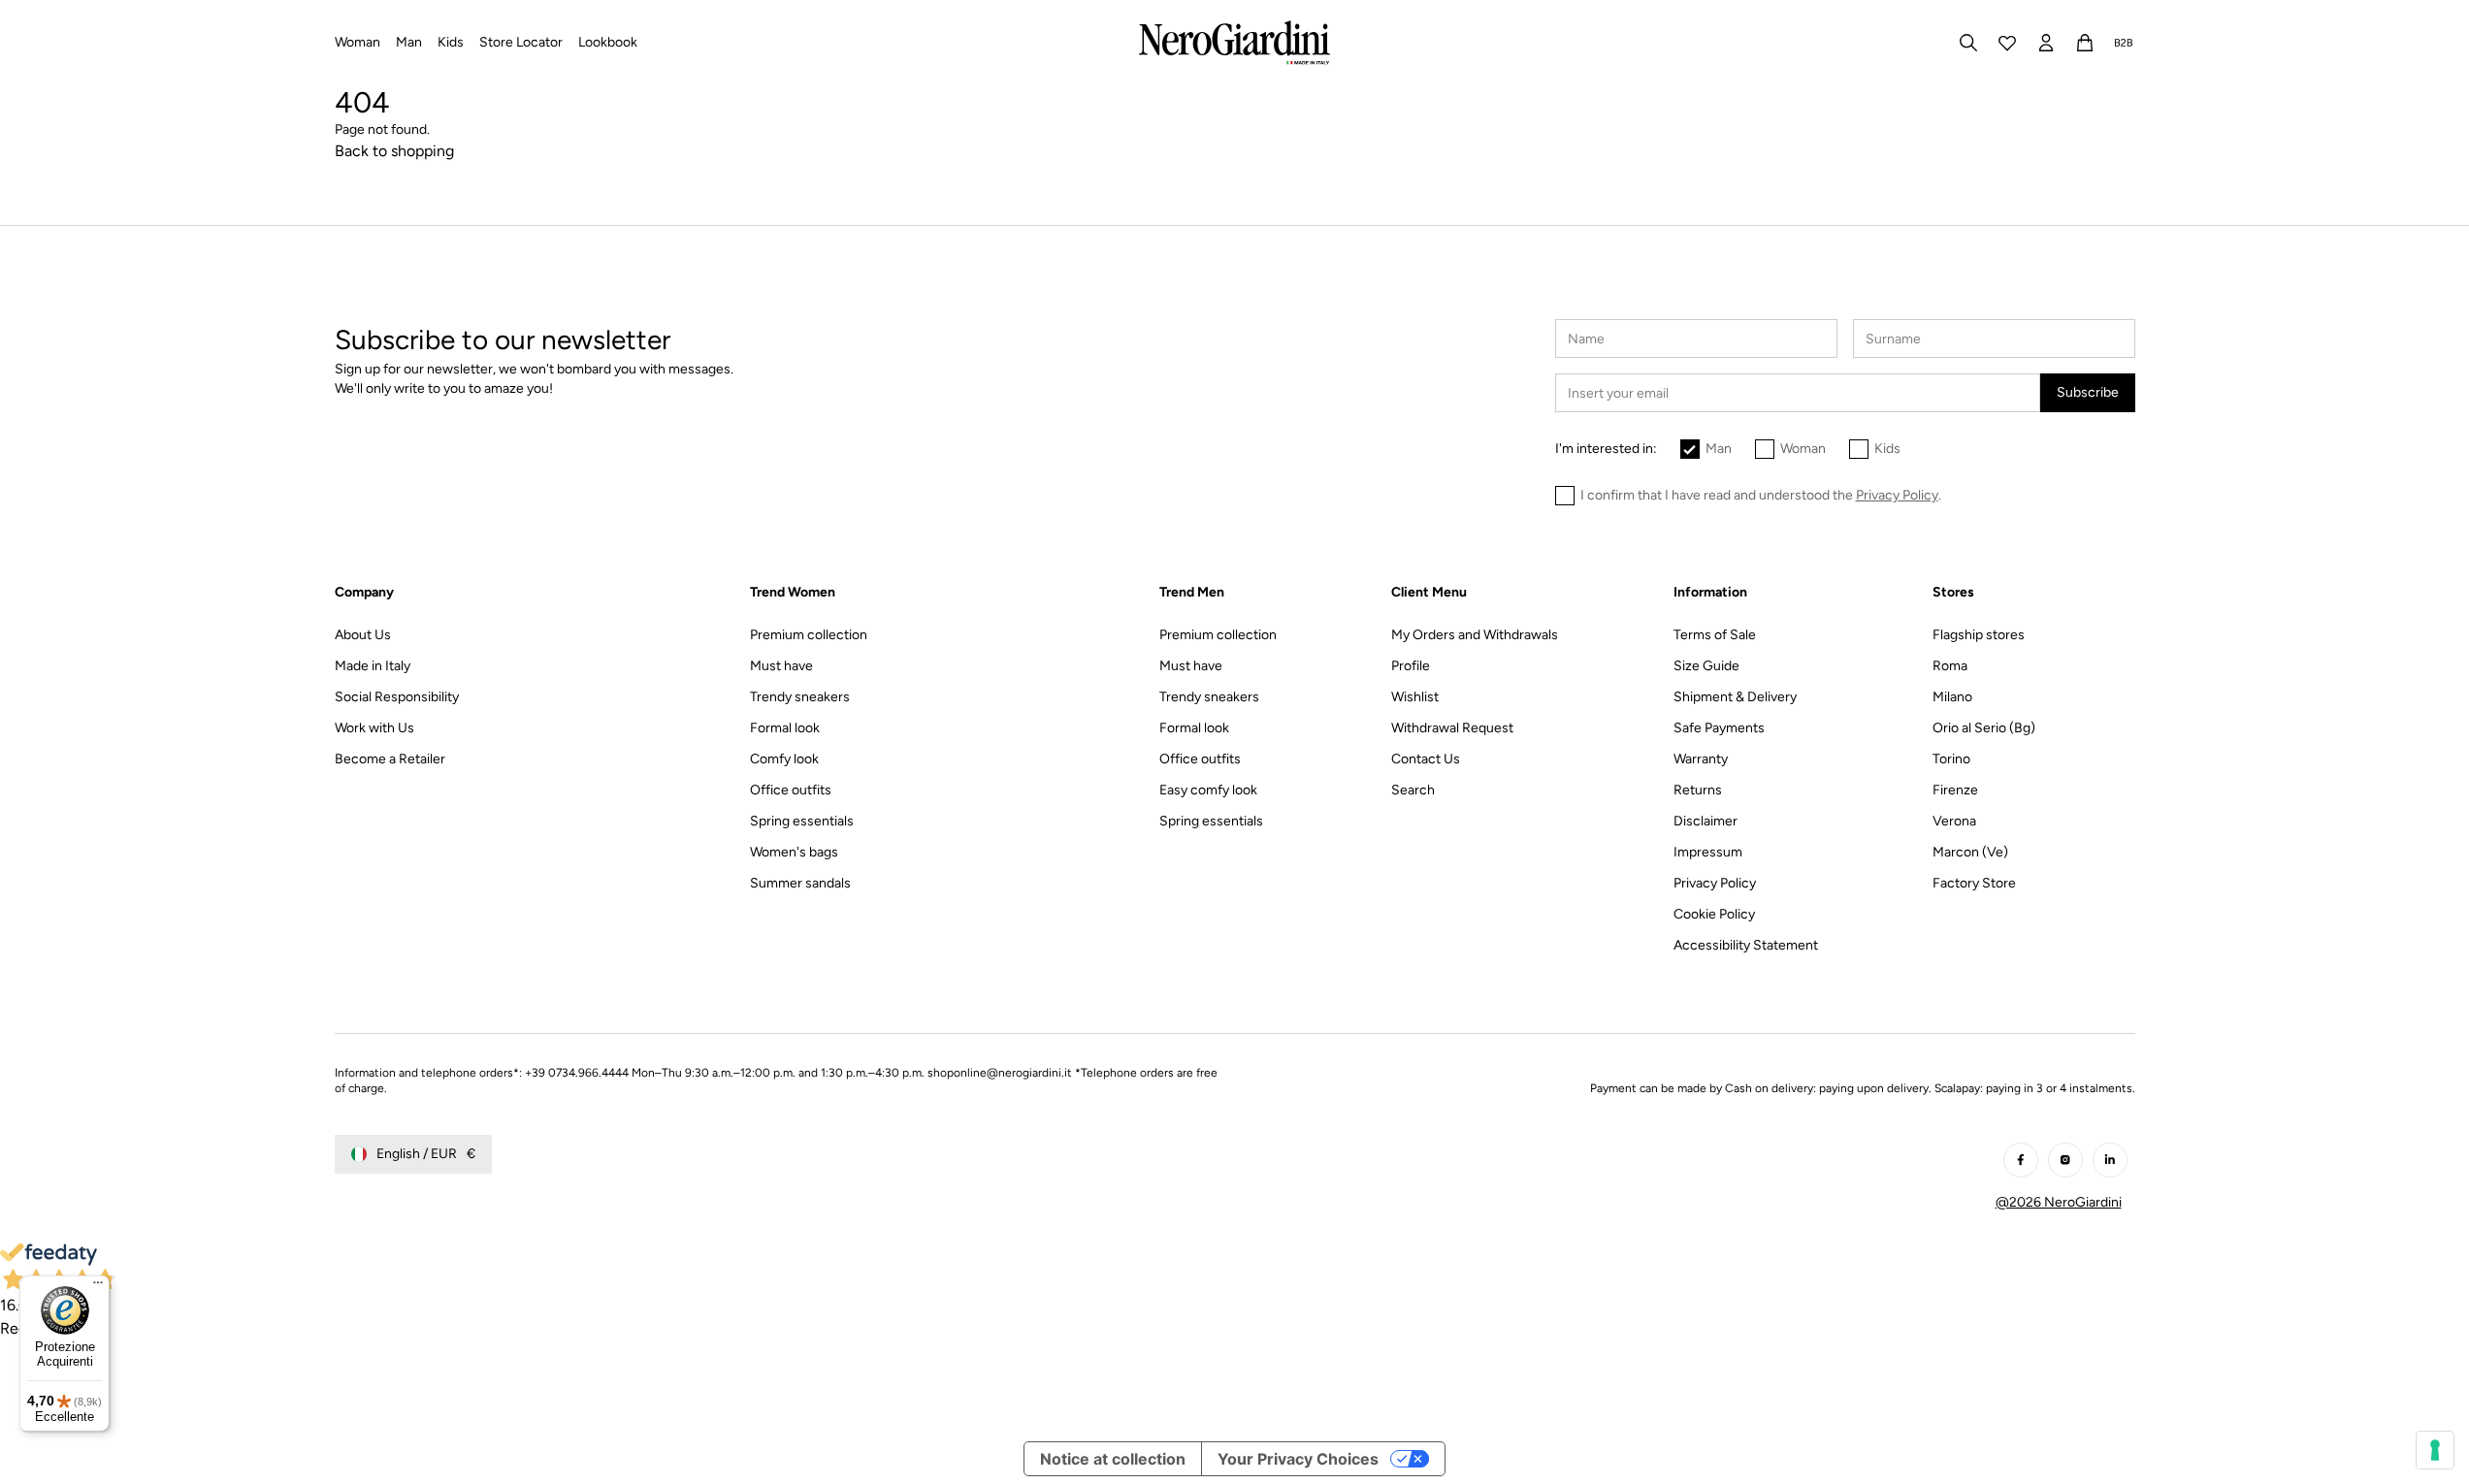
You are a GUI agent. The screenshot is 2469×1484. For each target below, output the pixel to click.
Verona (1954, 821)
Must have (781, 666)
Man (1719, 449)
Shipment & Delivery (1735, 697)
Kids (1887, 449)
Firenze (1955, 790)
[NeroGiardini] (1234, 43)
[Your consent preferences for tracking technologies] (2435, 1450)
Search (1413, 790)
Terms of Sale (1715, 635)
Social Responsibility (397, 697)
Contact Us (1426, 759)
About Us (363, 635)
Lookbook (608, 42)
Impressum (1708, 852)
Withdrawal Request (1452, 728)
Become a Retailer (390, 759)
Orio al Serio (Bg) (1984, 728)
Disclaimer (1706, 821)
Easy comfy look (1208, 790)
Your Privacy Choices (1298, 1459)
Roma (1950, 666)
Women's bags (794, 852)
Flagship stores (1979, 635)
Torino (1951, 759)
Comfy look (784, 759)
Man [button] (409, 42)
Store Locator (521, 42)
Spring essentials (802, 821)
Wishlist (1415, 697)
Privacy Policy (1715, 883)
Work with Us (374, 728)
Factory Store (1974, 883)
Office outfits (791, 790)
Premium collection (809, 635)
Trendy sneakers (800, 697)
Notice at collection (1113, 1459)
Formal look (785, 728)
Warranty (1701, 759)
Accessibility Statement (1746, 945)
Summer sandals (800, 883)
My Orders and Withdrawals (1475, 635)
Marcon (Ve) (1970, 852)
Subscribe (2088, 392)
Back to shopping (394, 151)
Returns (1698, 790)
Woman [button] (357, 42)
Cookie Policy (1714, 914)
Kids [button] (451, 42)
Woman (1803, 449)
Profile (1411, 666)
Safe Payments (1719, 728)
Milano (1952, 697)
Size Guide (1706, 666)
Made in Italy (373, 666)
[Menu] (98, 1287)
